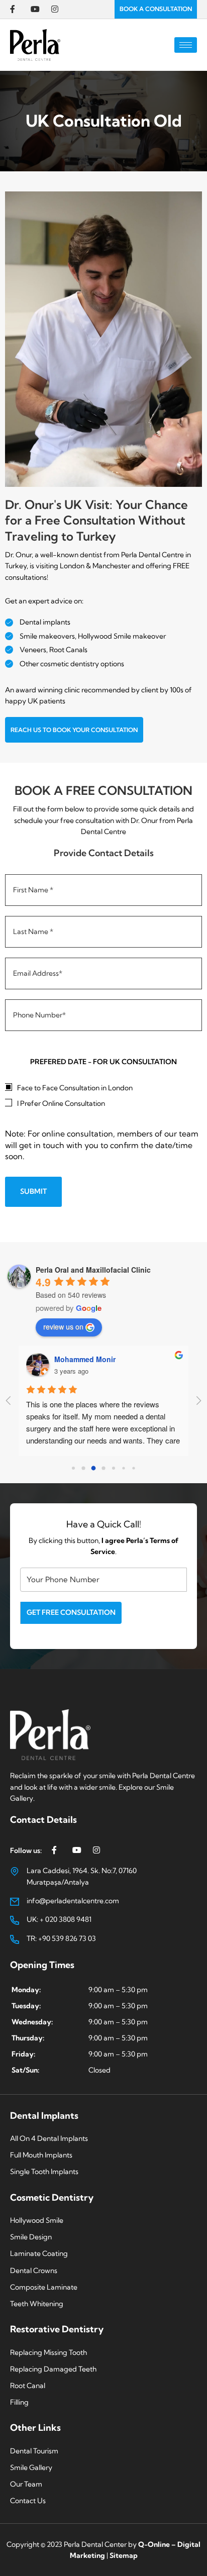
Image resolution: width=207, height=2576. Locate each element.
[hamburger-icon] (186, 45)
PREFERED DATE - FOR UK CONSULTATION (103, 1062)
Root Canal (28, 2386)
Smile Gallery (31, 2467)
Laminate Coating (39, 2253)
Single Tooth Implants (44, 2172)
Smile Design (31, 2237)
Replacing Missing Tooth (48, 2352)
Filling (19, 2402)
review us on (63, 1326)
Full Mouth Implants (41, 2155)
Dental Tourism (34, 2451)
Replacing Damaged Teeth (53, 2369)
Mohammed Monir (85, 1359)
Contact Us (28, 2501)
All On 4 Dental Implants (49, 2138)
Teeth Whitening (37, 2304)
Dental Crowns (34, 2271)
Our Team (26, 2484)
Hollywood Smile (37, 2220)
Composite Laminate (44, 2287)
